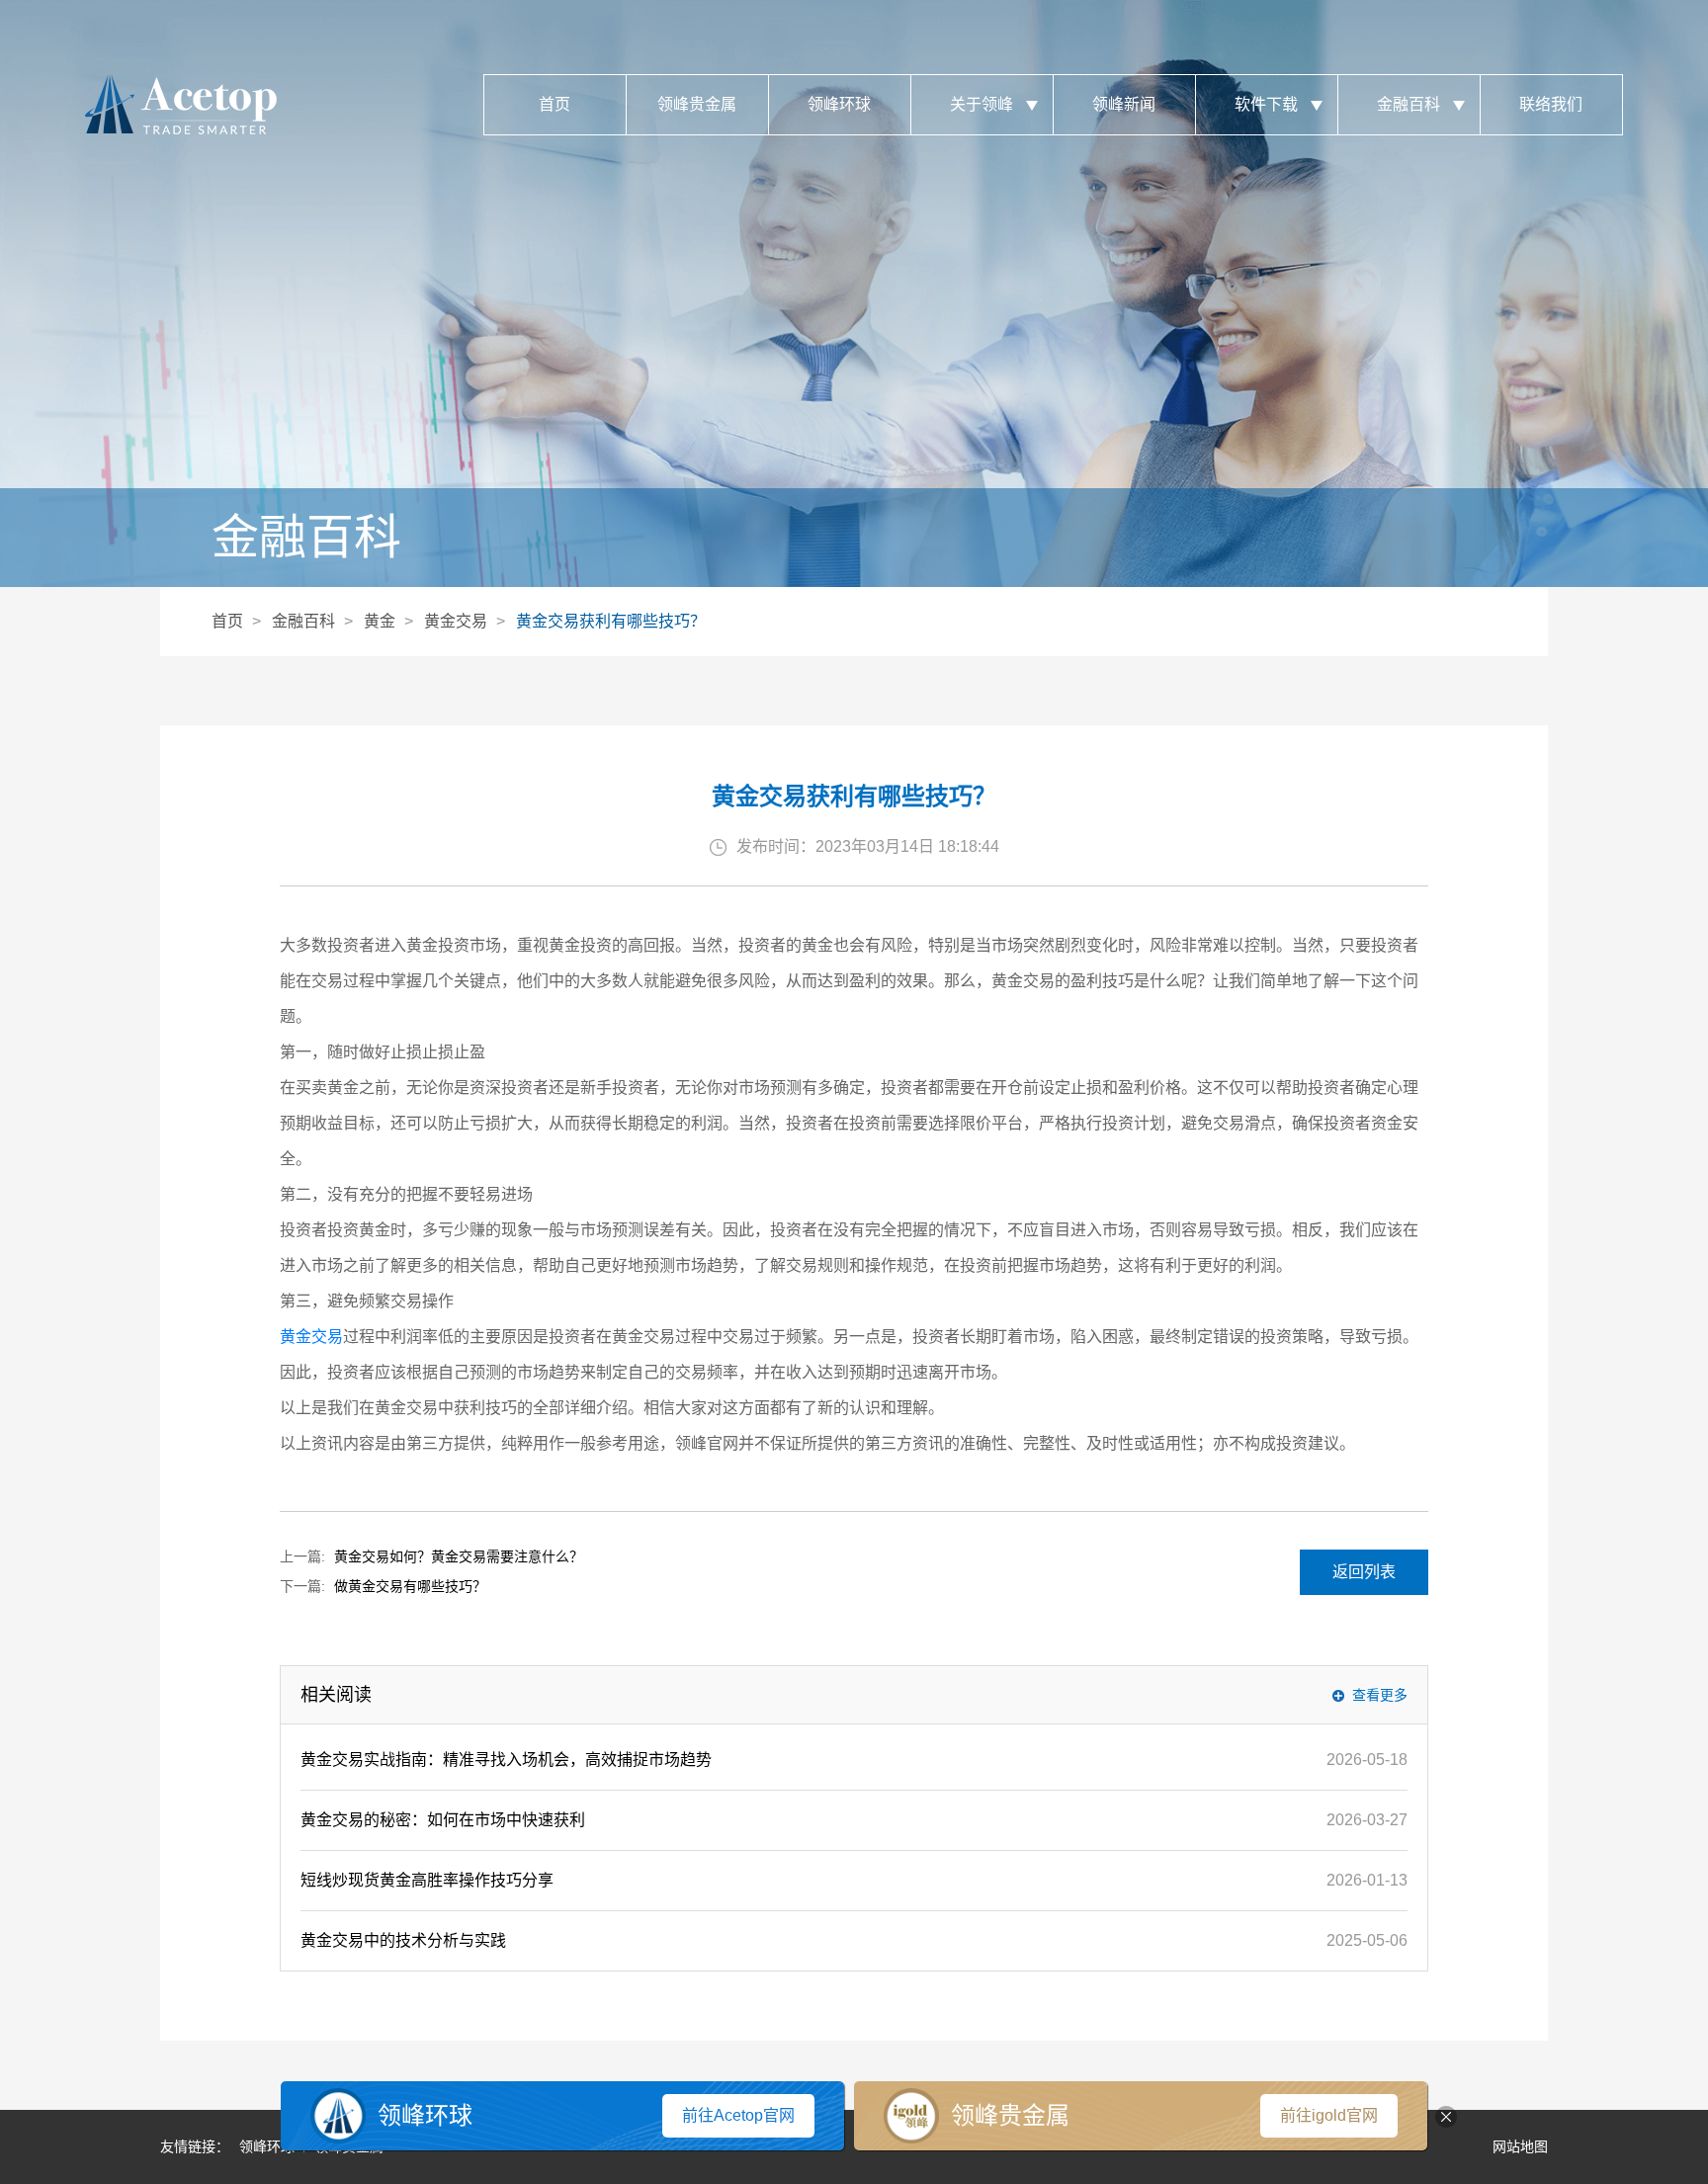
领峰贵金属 (697, 104)
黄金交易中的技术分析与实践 (403, 1940)
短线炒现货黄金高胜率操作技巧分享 (427, 1880)
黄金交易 (456, 621)
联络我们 (1551, 104)
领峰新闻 (1124, 104)
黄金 (380, 621)
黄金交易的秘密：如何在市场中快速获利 (443, 1820)
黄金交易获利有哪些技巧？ (611, 621)
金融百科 (1409, 104)
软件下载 (1266, 104)
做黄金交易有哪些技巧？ (410, 1586)
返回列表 (1364, 1572)
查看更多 (1380, 1695)
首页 (555, 104)
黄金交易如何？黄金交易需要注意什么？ (459, 1556)
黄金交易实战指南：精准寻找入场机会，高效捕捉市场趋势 (506, 1760)
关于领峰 (982, 104)
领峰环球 (839, 104)
